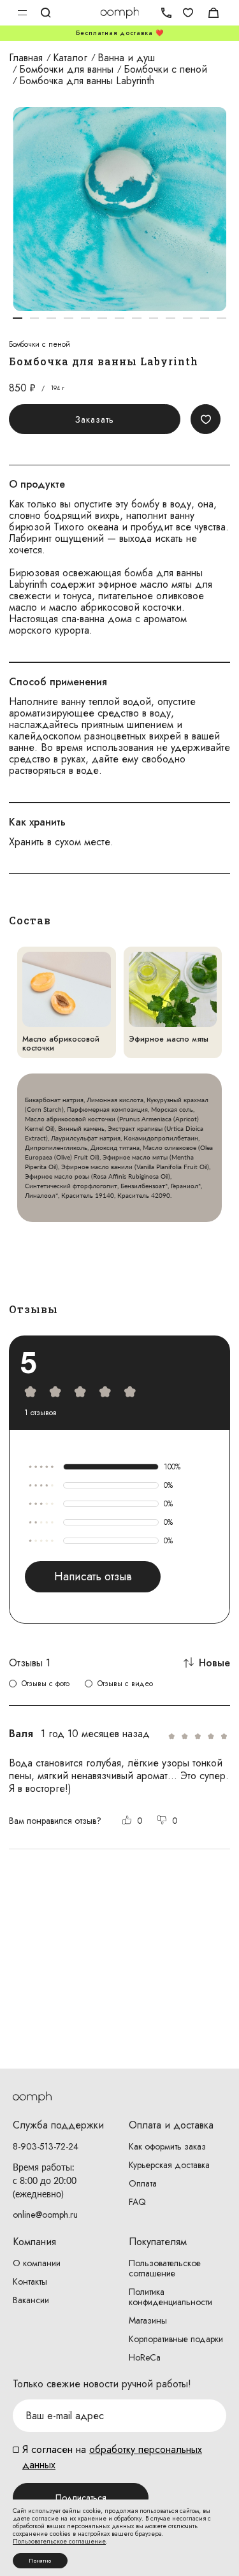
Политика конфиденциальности (170, 2297)
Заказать (95, 419)
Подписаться (81, 2498)
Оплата (143, 2183)
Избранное (188, 13)
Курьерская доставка (169, 2165)
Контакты (30, 2281)
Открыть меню (22, 13)
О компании (37, 2263)
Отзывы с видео (125, 1684)
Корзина (214, 13)
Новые (214, 1663)
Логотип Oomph (119, 13)
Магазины (148, 2320)
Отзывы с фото (46, 1684)
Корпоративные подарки (176, 2339)
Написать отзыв (93, 1576)
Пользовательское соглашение (165, 2268)
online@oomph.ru (45, 2215)
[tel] (163, 13)
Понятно (40, 2561)
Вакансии (31, 2300)
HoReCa (145, 2357)
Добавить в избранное (206, 419)
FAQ (137, 2202)
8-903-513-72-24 (46, 2146)
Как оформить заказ (167, 2146)
